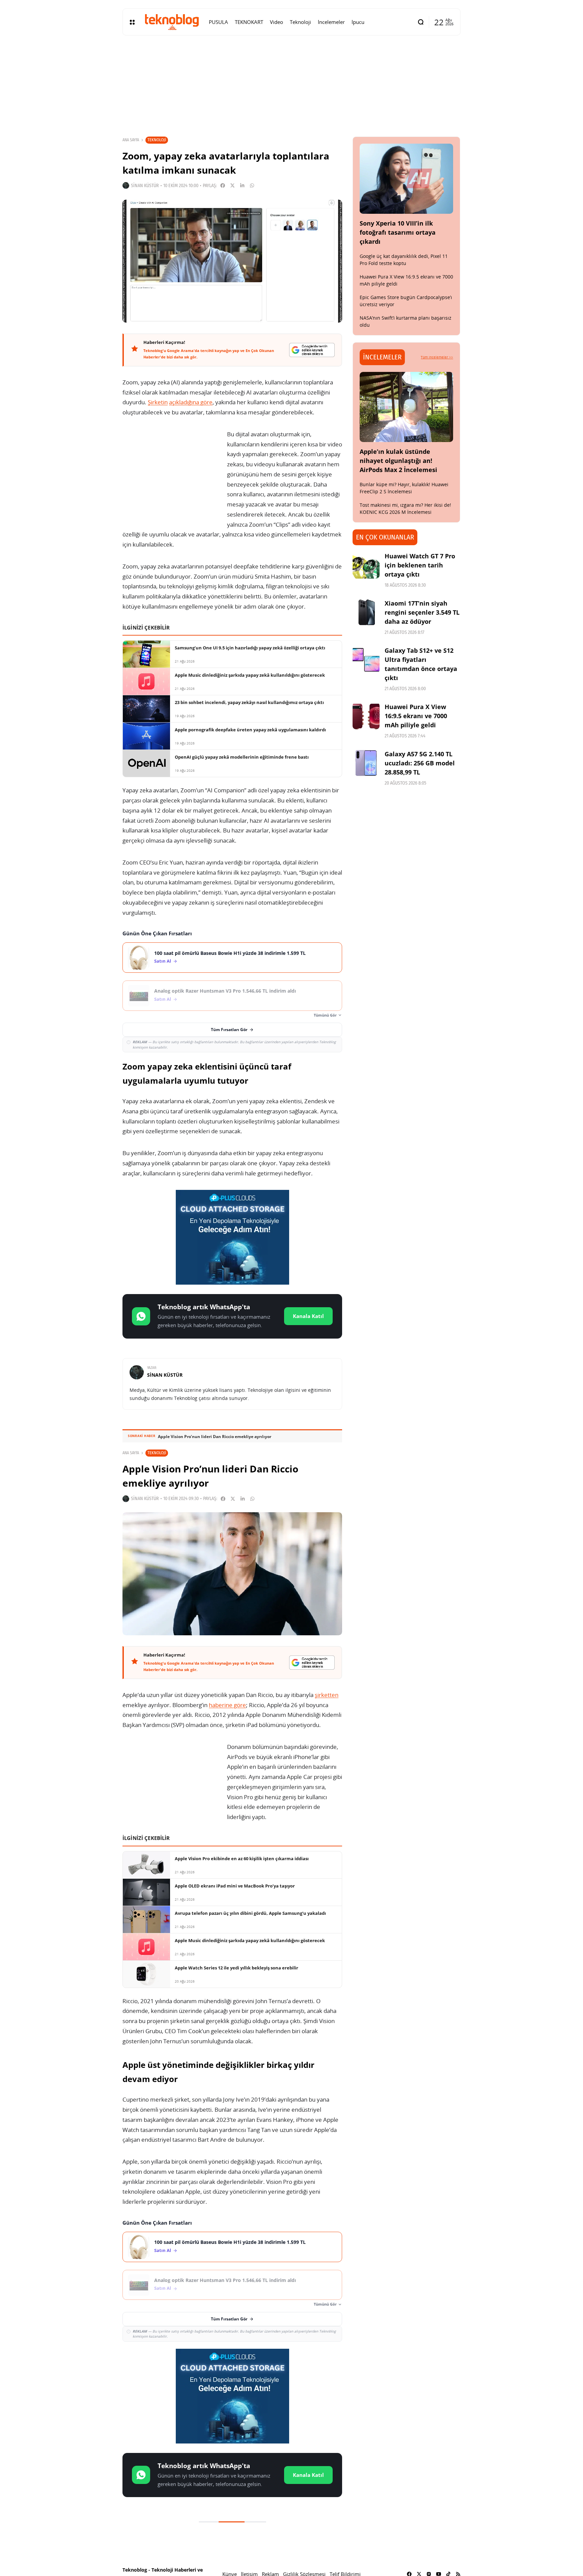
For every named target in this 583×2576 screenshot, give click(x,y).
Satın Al (163, 961)
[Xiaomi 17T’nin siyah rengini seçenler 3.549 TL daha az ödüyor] (366, 612)
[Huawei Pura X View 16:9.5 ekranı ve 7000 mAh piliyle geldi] (366, 716)
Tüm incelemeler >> (437, 357)
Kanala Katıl (308, 1316)
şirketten (327, 1695)
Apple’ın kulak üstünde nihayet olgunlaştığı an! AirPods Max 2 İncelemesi (398, 461)
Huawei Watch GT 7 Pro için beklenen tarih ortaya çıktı (420, 565)
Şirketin (158, 402)
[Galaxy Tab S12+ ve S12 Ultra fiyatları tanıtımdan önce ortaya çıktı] (366, 660)
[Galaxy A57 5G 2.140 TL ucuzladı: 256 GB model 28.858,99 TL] (366, 763)
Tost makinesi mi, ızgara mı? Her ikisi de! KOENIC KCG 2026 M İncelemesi (405, 508)
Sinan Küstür (145, 186)
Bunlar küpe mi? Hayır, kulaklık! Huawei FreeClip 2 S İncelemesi (404, 488)
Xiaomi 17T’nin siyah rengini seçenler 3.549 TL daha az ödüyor (422, 612)
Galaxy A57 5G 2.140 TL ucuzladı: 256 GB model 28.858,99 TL (420, 763)
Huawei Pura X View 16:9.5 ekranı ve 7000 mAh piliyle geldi (416, 716)
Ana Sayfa (131, 140)
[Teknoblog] (172, 22)
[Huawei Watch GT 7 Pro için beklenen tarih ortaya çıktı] (366, 565)
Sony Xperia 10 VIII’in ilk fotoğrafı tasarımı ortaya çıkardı (398, 232)
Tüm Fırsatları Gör (229, 1030)
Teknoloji (157, 140)
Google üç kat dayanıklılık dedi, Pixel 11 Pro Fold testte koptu (404, 260)
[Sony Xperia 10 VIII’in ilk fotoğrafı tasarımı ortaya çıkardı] (407, 179)
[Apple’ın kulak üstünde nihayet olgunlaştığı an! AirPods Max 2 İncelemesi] (407, 407)
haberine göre (227, 1705)
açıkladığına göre (191, 402)
